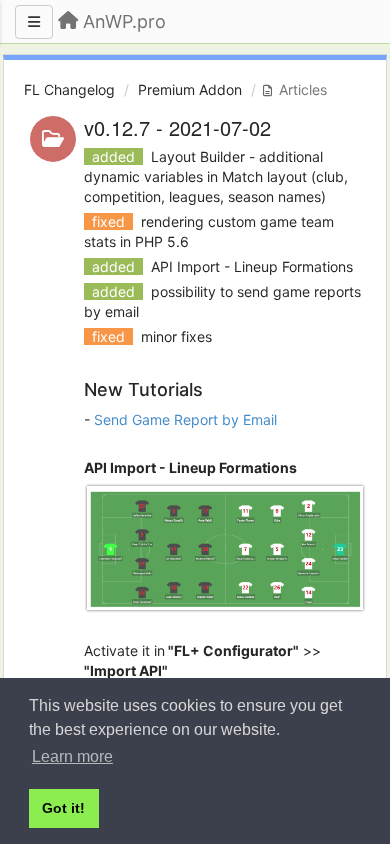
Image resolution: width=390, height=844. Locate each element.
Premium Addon (190, 89)
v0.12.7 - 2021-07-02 (177, 127)
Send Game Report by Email (185, 419)
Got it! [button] (63, 808)
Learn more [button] (72, 756)
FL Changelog (69, 89)
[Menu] (34, 22)
